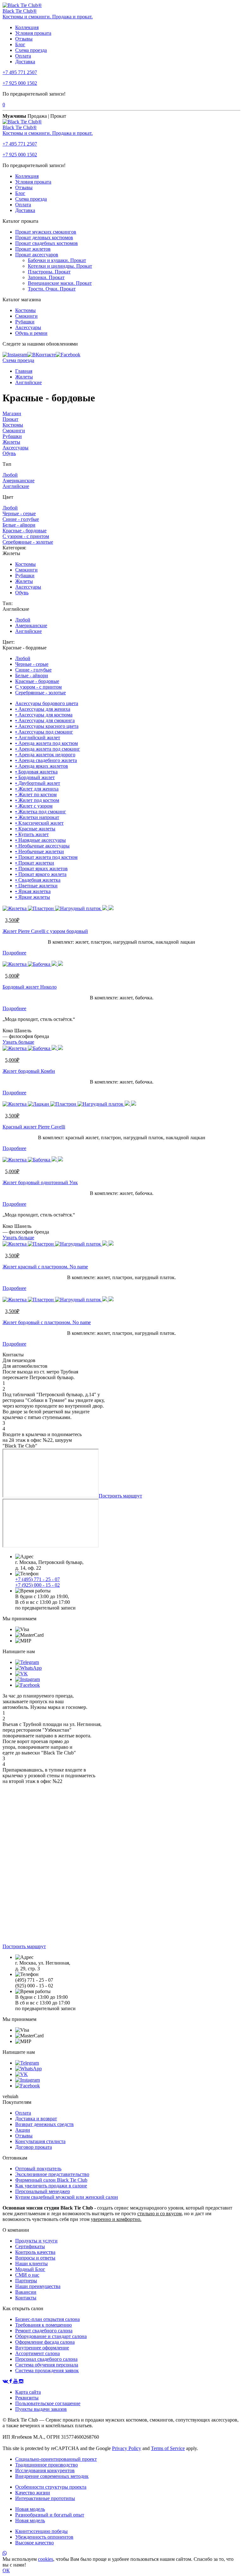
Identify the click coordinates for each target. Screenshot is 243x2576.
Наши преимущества (38, 2286)
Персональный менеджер (43, 2191)
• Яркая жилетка (33, 891)
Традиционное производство (47, 2465)
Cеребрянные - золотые (28, 542)
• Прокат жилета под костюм (46, 857)
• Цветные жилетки (36, 886)
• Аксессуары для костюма (44, 715)
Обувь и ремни (31, 333)
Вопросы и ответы (35, 2258)
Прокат (10, 419)
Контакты (26, 2298)
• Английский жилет (38, 738)
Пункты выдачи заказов (41, 2409)
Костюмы (25, 310)
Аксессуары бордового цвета (47, 703)
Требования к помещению (44, 2325)
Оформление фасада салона (45, 2342)
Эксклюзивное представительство (52, 2174)
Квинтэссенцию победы (41, 2531)
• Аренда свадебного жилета (46, 760)
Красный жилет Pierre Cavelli (34, 1127)
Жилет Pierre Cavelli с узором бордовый (45, 931)
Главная (24, 371)
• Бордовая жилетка (36, 772)
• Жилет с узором (34, 806)
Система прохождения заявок (47, 2370)
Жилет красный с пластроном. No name (45, 1267)
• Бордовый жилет (35, 777)
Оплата (23, 56)
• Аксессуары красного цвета (47, 726)
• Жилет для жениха (37, 789)
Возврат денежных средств (44, 2124)
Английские (28, 382)
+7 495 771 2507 (20, 72)
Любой (10, 475)
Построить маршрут (120, 1496)
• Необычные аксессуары (42, 846)
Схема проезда (31, 50)
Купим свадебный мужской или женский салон (67, 2197)
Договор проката (34, 2147)
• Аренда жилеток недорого (45, 755)
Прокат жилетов (33, 249)
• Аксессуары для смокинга (45, 720)
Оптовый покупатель (38, 2169)
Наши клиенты (31, 2263)
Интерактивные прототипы (45, 2498)
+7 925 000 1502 (20, 83)
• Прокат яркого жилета (41, 874)
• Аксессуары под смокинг (44, 732)
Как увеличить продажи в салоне (51, 2186)
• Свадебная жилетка (38, 880)
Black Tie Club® (20, 11)
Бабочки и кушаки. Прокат (57, 260)
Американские (19, 481)
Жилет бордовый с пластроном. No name (47, 1322)
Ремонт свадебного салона (44, 2331)
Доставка (25, 62)
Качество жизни (33, 2493)
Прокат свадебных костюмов (47, 243)
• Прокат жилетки (35, 863)
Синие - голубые (21, 519)
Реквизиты (27, 2398)
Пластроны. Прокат (49, 272)
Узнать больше (18, 1042)
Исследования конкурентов (45, 2470)
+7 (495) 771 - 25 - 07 (37, 1579)
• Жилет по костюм (36, 794)
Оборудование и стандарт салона (51, 2336)
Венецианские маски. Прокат (60, 283)
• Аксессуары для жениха (43, 709)
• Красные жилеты (35, 829)
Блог (20, 44)
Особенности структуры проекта (51, 2487)
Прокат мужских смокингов (46, 232)
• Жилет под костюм (37, 800)
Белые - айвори (19, 525)
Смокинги (26, 316)
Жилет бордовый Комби (29, 1071)
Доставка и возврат (36, 2119)
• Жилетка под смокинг (41, 812)
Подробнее (14, 953)
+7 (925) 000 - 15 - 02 (37, 1585)
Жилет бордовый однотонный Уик (40, 1182)
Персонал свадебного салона (46, 2359)
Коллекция (27, 27)
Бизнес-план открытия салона (47, 2319)
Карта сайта (28, 2392)
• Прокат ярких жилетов (41, 869)
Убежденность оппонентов (44, 2537)
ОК (6, 2570)
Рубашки (25, 322)
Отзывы (24, 39)
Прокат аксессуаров (37, 255)
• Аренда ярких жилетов (42, 766)
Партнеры (26, 2281)
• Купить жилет (32, 834)
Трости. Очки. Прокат (52, 289)
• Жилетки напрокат (37, 817)
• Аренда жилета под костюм (47, 743)
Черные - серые (19, 513)
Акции (23, 2130)
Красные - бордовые (25, 531)
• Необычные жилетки (40, 851)
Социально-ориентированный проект (56, 2459)
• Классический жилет (39, 823)
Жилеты (24, 377)
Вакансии (26, 2292)
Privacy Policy (127, 2448)
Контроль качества (35, 2252)
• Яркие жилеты (33, 897)
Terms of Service (168, 2448)
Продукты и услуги (36, 2241)
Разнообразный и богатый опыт (50, 2515)
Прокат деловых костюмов (44, 238)
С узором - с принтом (26, 536)
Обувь (9, 453)
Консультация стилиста (40, 2141)
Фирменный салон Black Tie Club (51, 2180)
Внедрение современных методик (52, 2476)
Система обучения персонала (47, 2365)
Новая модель (30, 2509)
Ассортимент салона (37, 2353)
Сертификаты (30, 2246)
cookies (46, 2559)
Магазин (12, 413)
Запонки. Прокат (46, 277)
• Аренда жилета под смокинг (48, 749)
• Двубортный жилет (38, 783)
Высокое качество (34, 2543)
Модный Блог (30, 2269)
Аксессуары (28, 327)
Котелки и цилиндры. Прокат (60, 266)
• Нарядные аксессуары (40, 840)
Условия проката (33, 33)
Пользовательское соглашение (48, 2403)
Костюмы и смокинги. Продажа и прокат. (48, 17)
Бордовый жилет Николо (30, 987)
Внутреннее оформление (42, 2348)
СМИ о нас (27, 2275)
